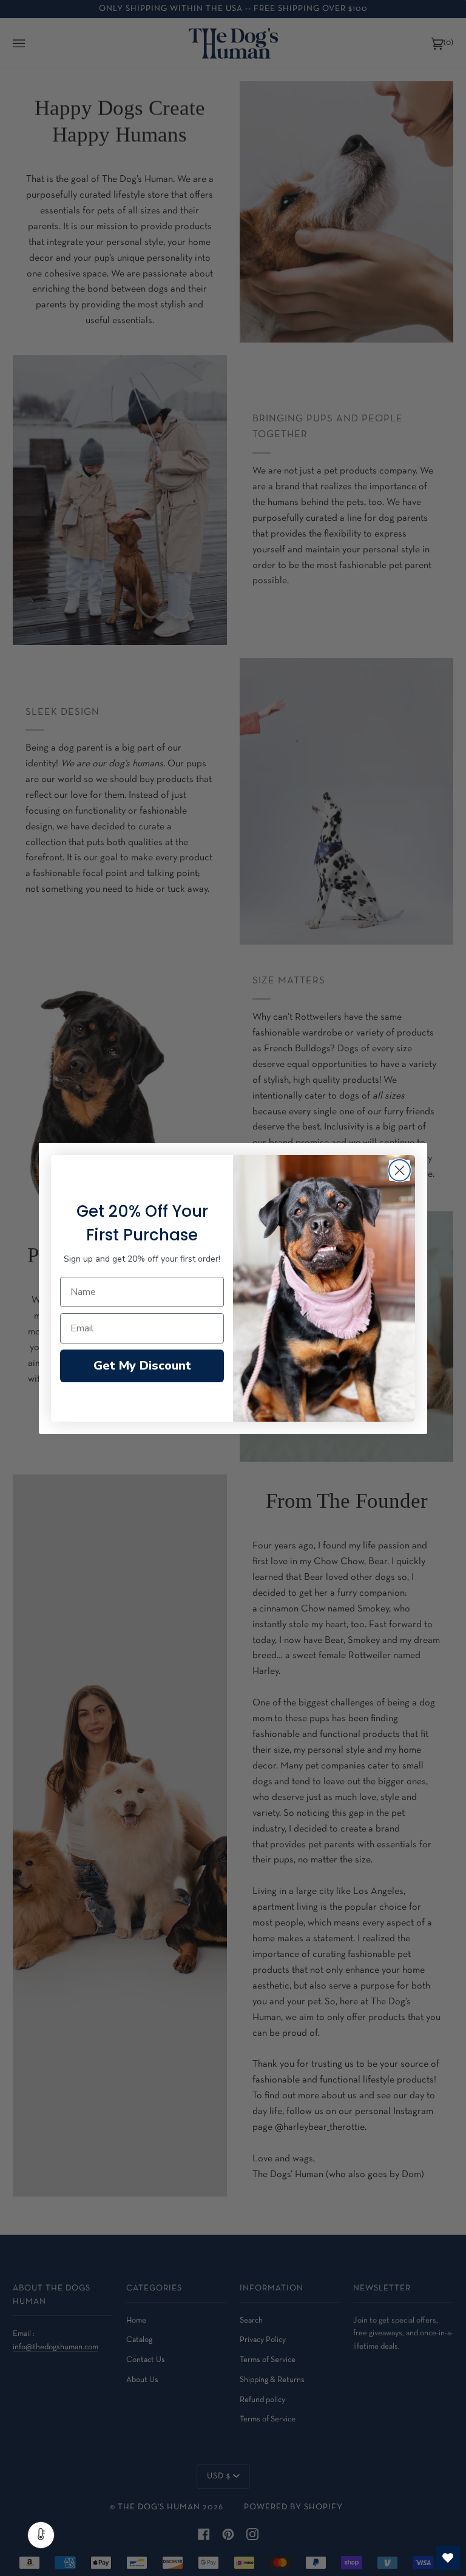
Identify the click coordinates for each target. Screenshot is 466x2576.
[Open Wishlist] (448, 2558)
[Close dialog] (400, 1170)
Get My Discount (142, 1366)
